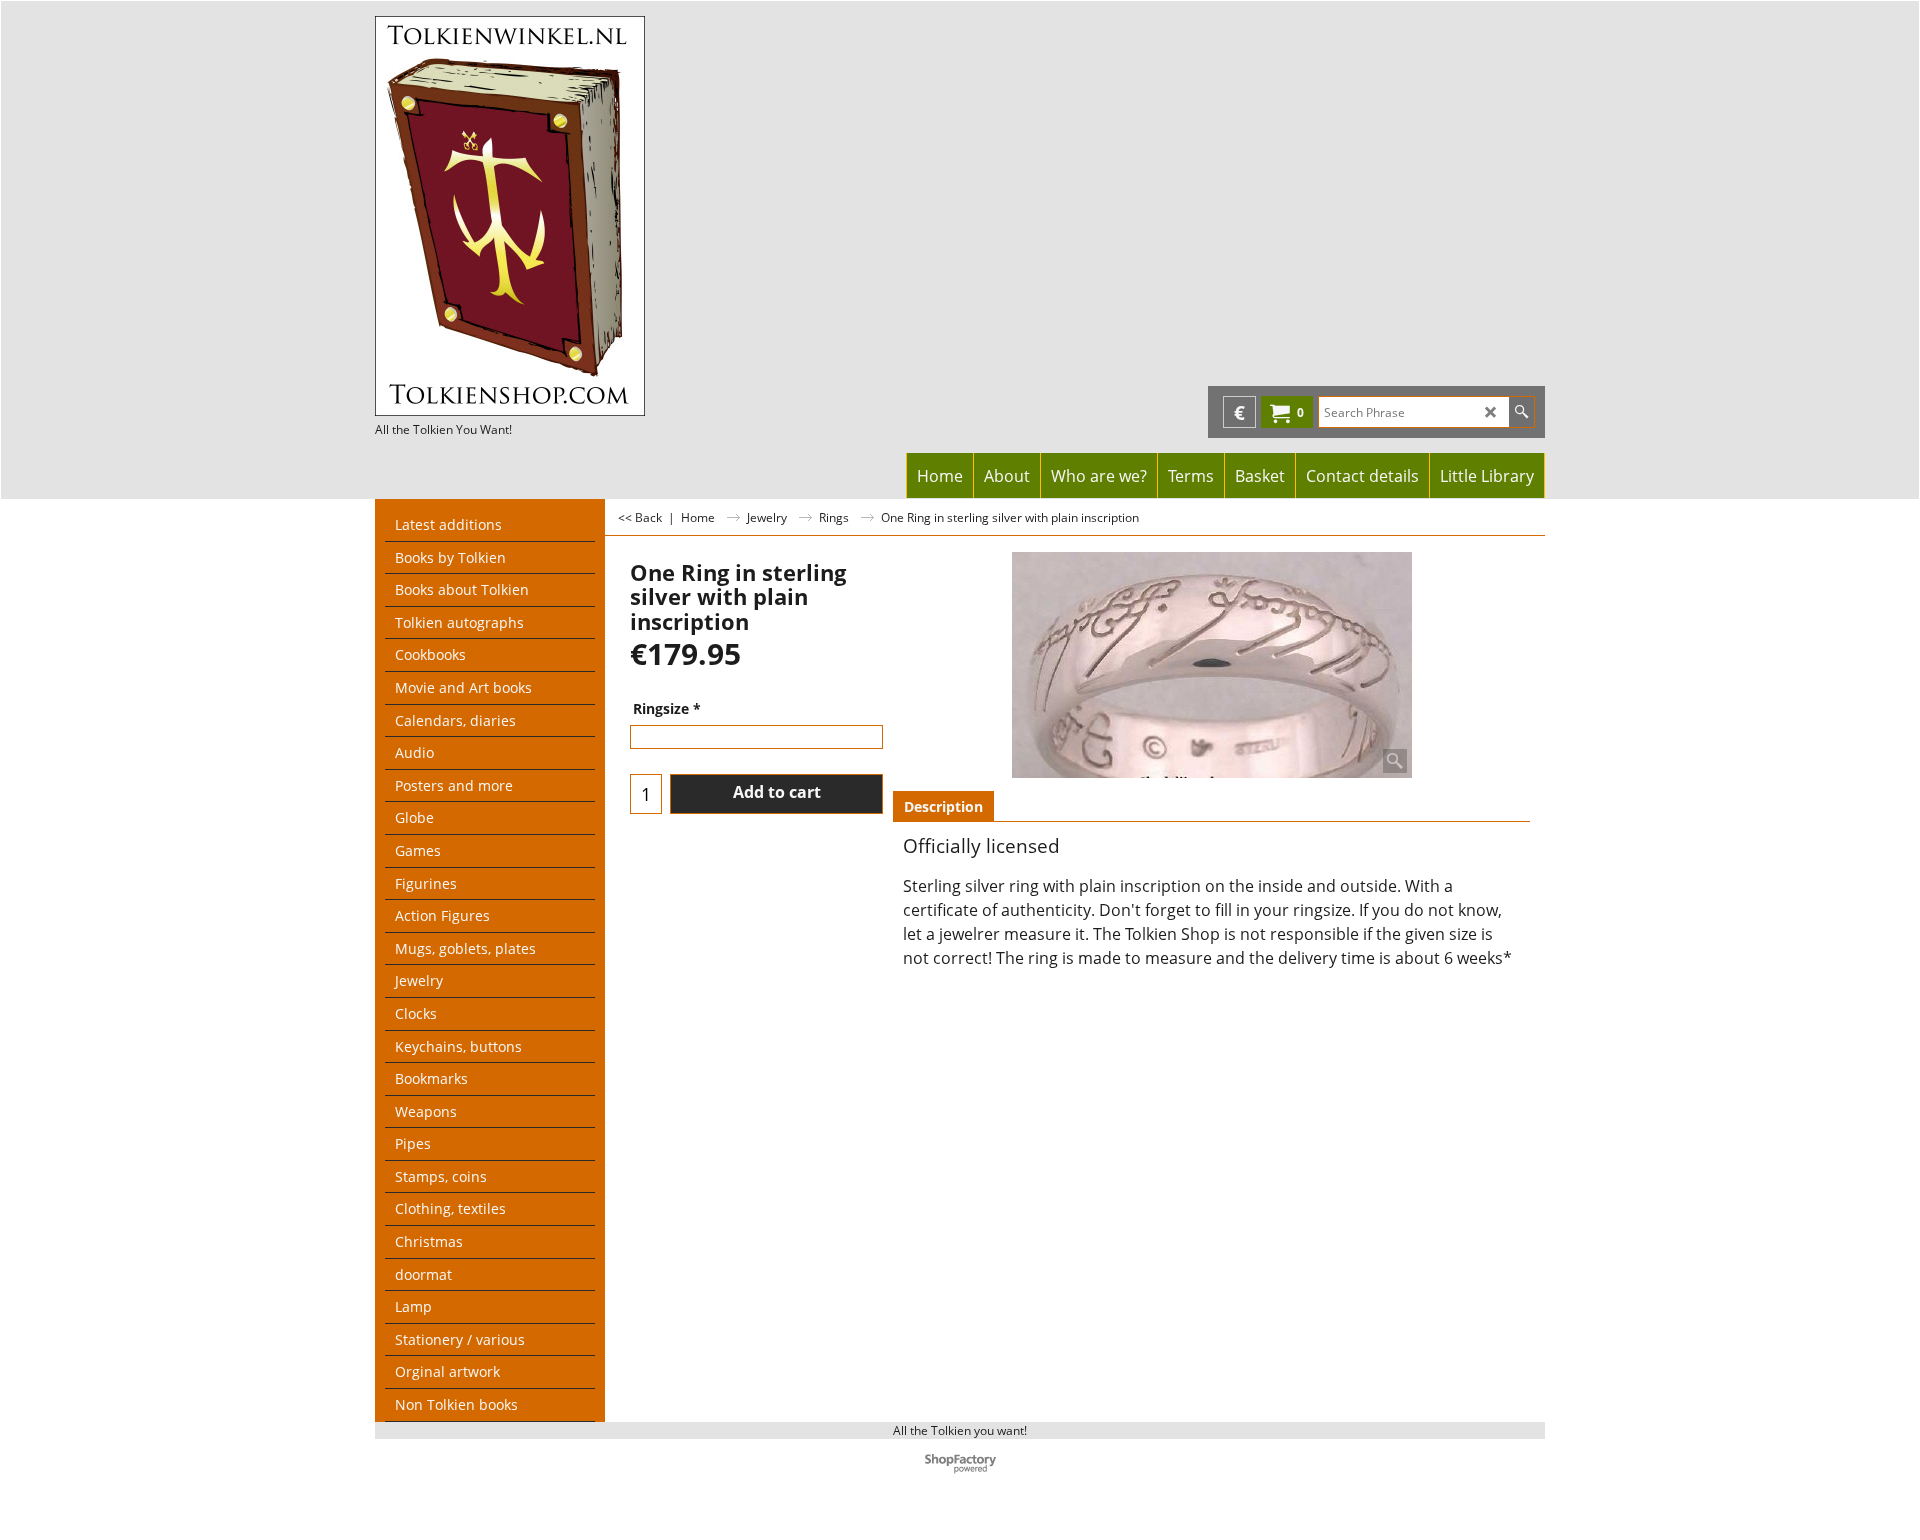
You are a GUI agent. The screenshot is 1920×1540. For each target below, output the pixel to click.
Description (943, 806)
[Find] (1521, 412)
